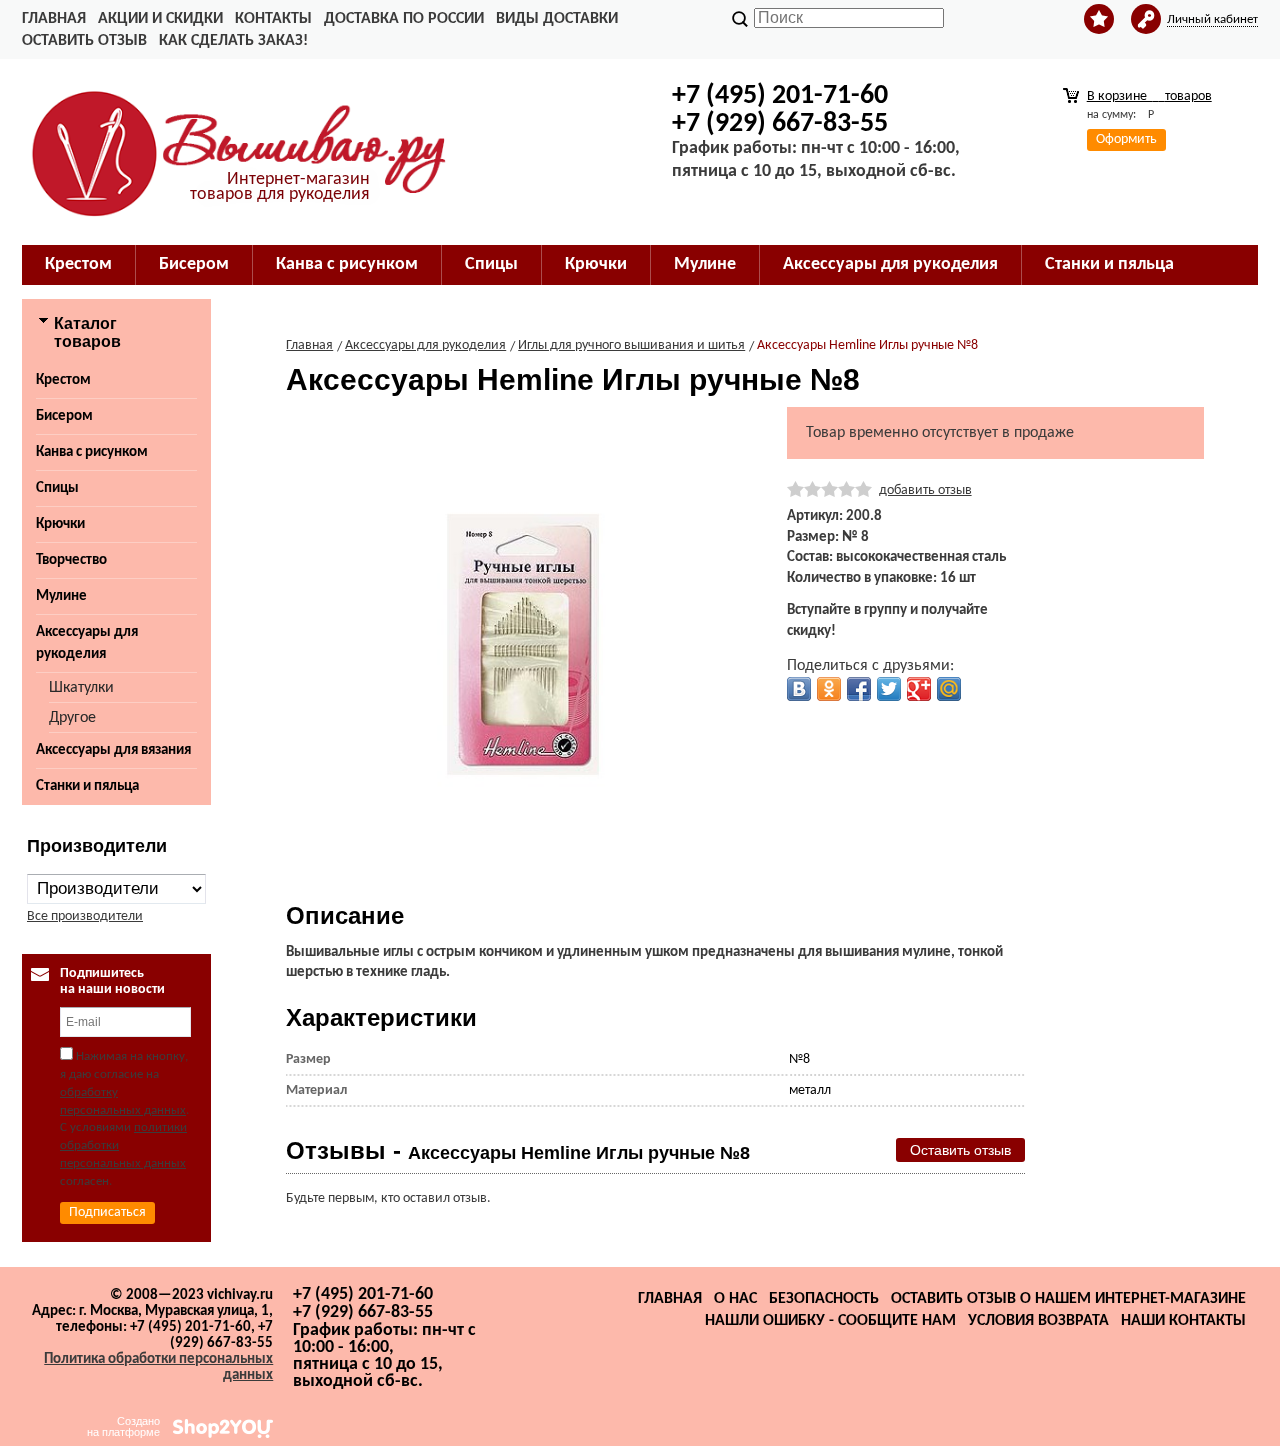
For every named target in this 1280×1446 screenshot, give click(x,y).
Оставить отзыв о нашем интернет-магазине (1068, 1299)
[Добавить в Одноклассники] (829, 689)
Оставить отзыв (84, 41)
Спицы (57, 488)
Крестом (63, 380)
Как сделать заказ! (233, 41)
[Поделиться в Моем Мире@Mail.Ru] (949, 689)
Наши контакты (1183, 1321)
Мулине (61, 596)
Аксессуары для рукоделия (87, 643)
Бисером (64, 416)
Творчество (71, 560)
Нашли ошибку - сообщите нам (830, 1321)
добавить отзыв (925, 490)
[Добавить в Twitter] (889, 689)
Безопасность (824, 1299)
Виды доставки (557, 19)
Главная (54, 19)
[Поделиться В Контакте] (799, 689)
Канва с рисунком (92, 452)
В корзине (1149, 96)
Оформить (1126, 139)
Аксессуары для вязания (113, 750)
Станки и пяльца (87, 786)
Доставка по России (404, 19)
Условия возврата (1038, 1321)
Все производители (85, 916)
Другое (72, 718)
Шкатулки (81, 688)
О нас (735, 1299)
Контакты (273, 19)
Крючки (60, 524)
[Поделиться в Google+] (919, 689)
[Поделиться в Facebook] (859, 689)
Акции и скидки (160, 19)
